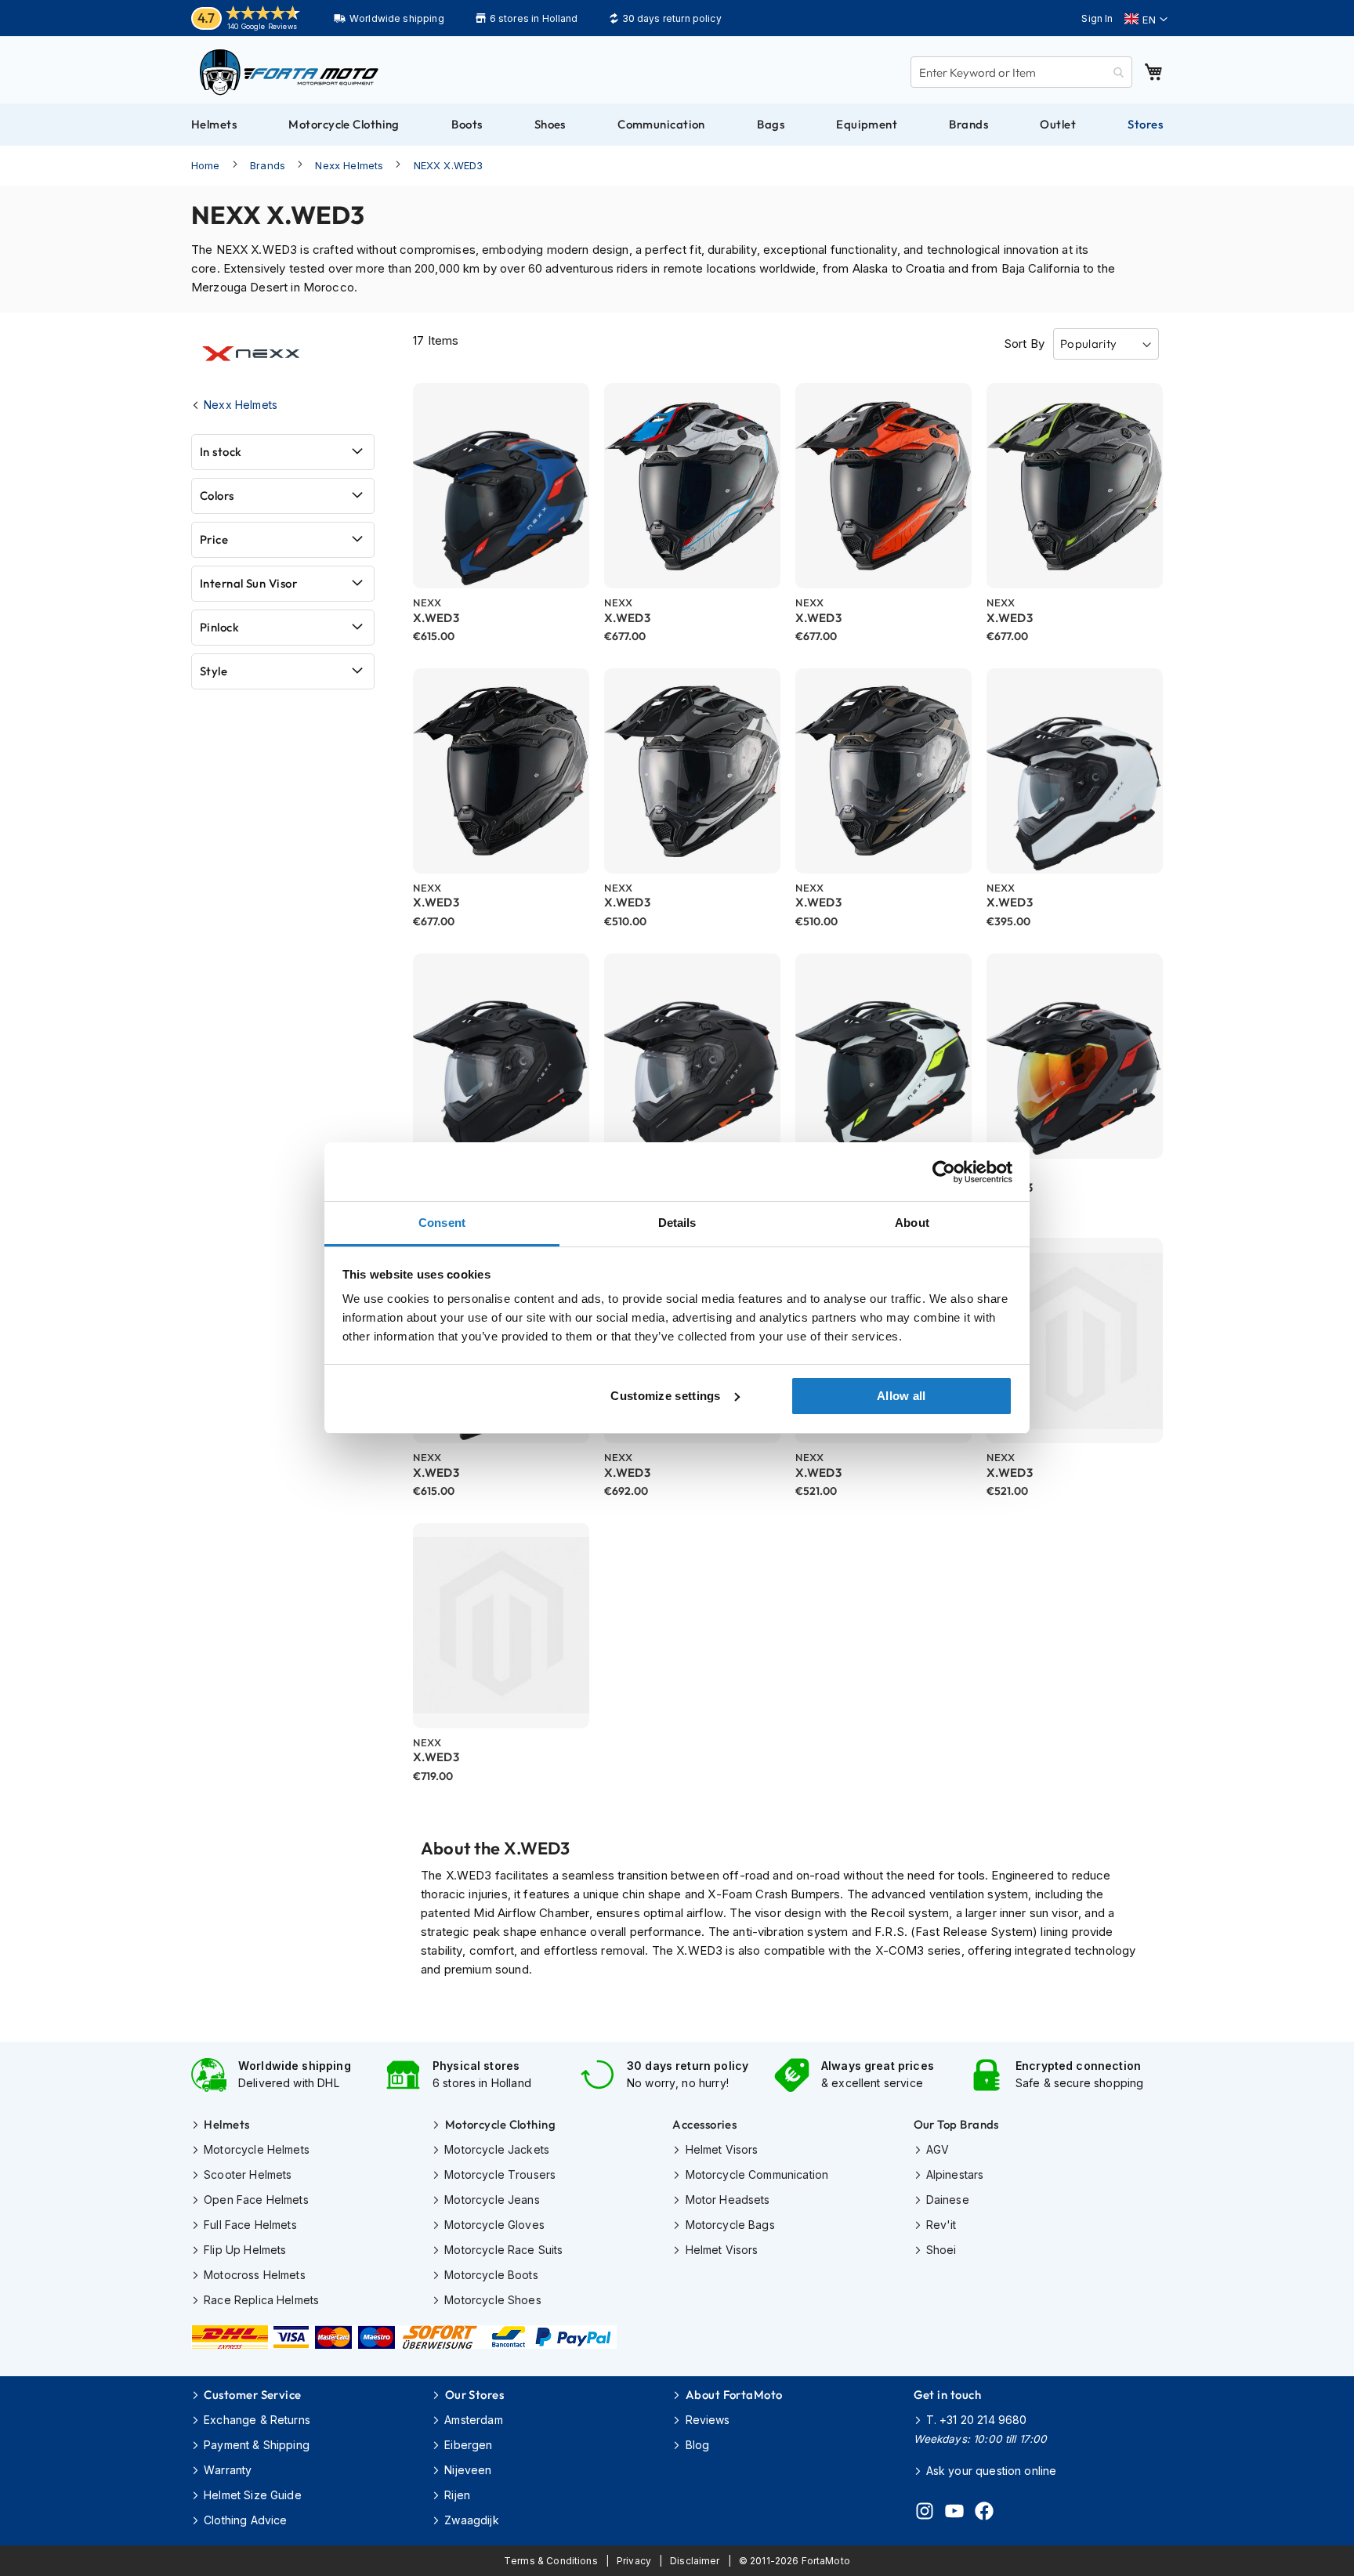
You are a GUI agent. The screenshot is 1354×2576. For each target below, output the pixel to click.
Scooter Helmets (248, 2174)
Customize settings (665, 1396)
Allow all (901, 1396)
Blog (697, 2445)
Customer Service (252, 2395)
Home (206, 165)
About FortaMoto (734, 2395)
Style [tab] (214, 671)
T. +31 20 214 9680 (977, 2420)
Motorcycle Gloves (494, 2225)
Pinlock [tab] (219, 627)
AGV (938, 2149)
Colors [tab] (217, 496)
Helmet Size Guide (253, 2495)
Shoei (941, 2250)
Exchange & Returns (257, 2420)
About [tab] (912, 1223)
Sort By (1024, 344)
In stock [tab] (221, 452)
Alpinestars (955, 2174)
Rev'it (941, 2225)
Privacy (634, 2561)
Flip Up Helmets (245, 2250)
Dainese (948, 2200)
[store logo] (289, 72)
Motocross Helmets (255, 2275)
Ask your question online (992, 2471)
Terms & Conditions (551, 2561)
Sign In (1097, 18)
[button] (1146, 20)
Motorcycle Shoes (492, 2300)
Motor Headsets (728, 2200)
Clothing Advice (245, 2520)
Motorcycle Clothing (500, 2124)
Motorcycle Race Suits (503, 2250)
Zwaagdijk (471, 2520)
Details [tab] (677, 1223)
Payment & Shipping (257, 2445)
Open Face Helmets (256, 2200)
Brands (268, 165)
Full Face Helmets (250, 2225)
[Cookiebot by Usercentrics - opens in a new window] (944, 1172)
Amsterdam (473, 2420)
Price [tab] (214, 539)
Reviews (708, 2420)
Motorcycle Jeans (492, 2200)
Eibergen (468, 2445)
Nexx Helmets (349, 165)
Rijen (457, 2495)
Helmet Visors (722, 2149)
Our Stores (474, 2395)
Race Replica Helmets (261, 2300)
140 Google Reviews (262, 26)
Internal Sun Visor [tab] (248, 583)
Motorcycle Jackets (497, 2149)
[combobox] (1021, 72)
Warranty (228, 2470)
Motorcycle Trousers (500, 2174)
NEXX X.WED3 (449, 165)
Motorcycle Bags (730, 2225)
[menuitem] (214, 125)
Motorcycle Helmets (257, 2149)
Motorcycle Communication (757, 2174)
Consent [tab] (442, 1223)
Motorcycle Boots (491, 2275)
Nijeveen (468, 2470)
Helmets (226, 2124)
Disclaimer (695, 2561)
